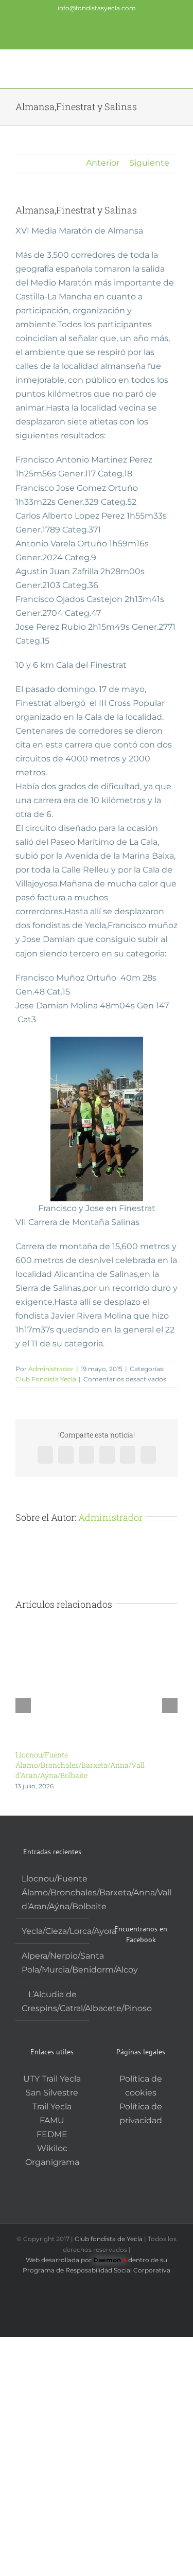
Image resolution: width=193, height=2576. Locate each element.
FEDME (52, 2134)
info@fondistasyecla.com (97, 8)
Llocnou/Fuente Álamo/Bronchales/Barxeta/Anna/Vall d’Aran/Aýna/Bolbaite (80, 1765)
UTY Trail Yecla (52, 2079)
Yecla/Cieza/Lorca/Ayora (53, 1931)
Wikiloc (52, 2148)
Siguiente (149, 163)
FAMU (52, 2120)
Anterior (103, 163)
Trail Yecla (52, 2107)
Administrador (51, 1369)
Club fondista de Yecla (109, 2239)
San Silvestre (52, 2093)
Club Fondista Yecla (46, 1379)
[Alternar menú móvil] (173, 68)
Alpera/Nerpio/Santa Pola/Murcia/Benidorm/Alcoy (53, 1963)
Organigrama (52, 2162)
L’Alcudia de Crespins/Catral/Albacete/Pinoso (53, 2001)
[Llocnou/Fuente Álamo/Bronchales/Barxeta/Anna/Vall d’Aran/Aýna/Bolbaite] (97, 1625)
